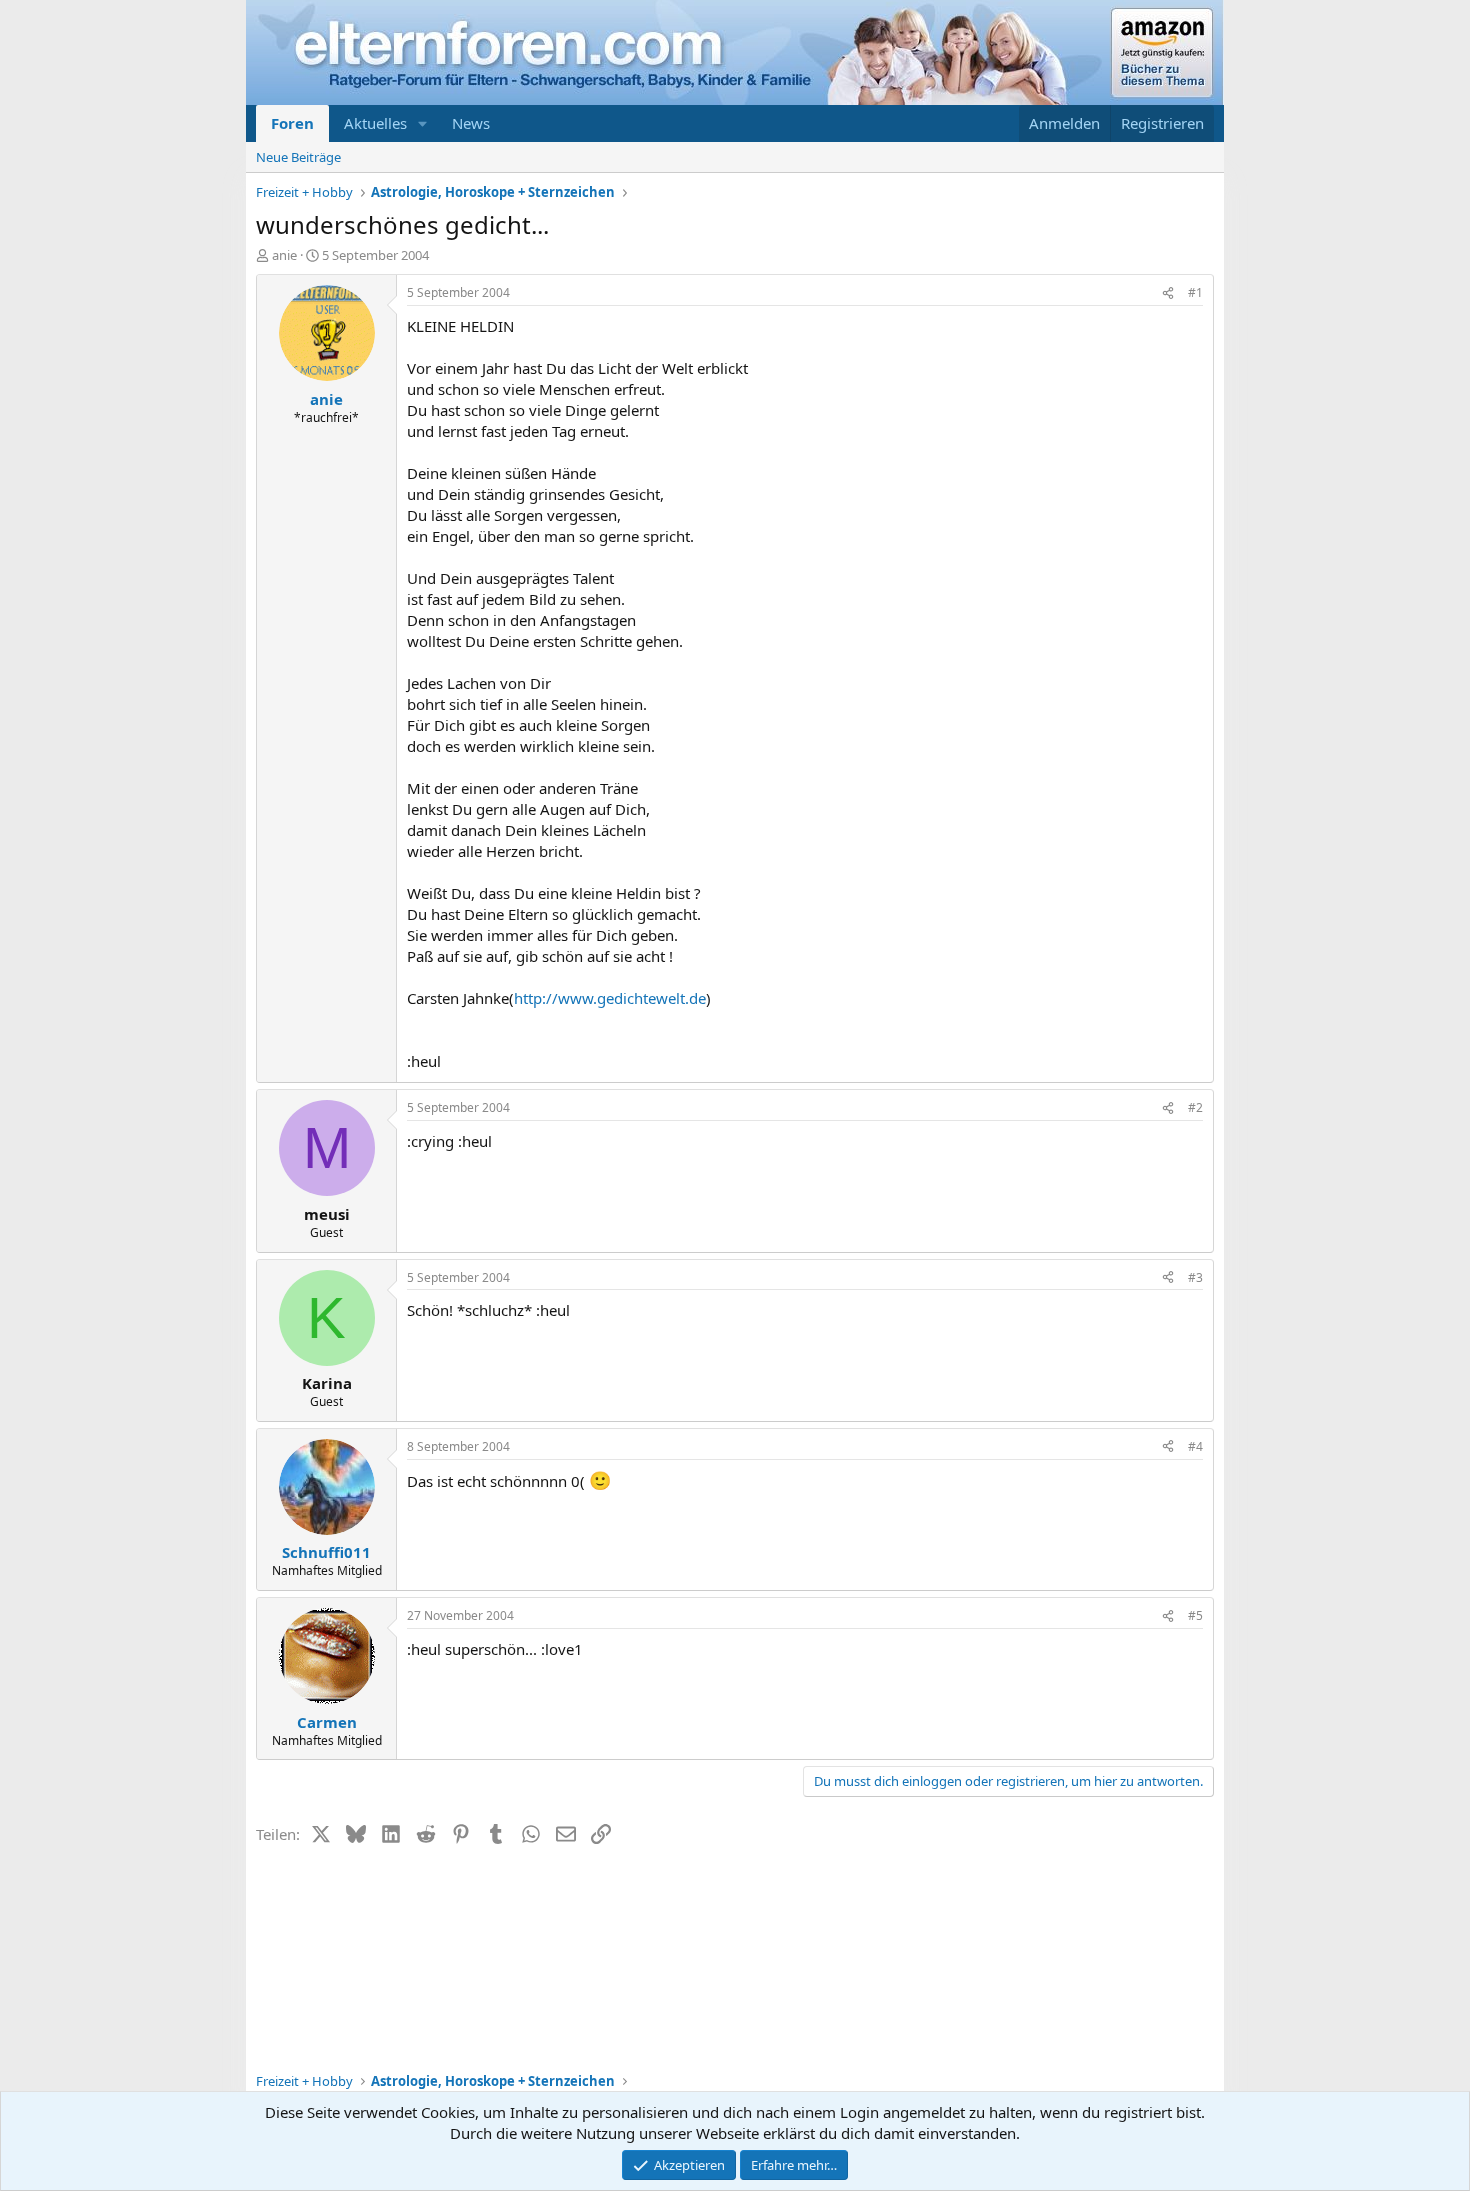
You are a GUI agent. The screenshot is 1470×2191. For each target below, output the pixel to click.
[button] (423, 123)
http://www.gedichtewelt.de (610, 998)
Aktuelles (375, 123)
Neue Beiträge (298, 157)
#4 (1195, 1446)
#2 (1195, 1107)
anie (284, 255)
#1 (1195, 292)
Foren (292, 123)
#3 (1195, 1277)
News (471, 123)
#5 (1195, 1615)
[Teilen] (1168, 293)
